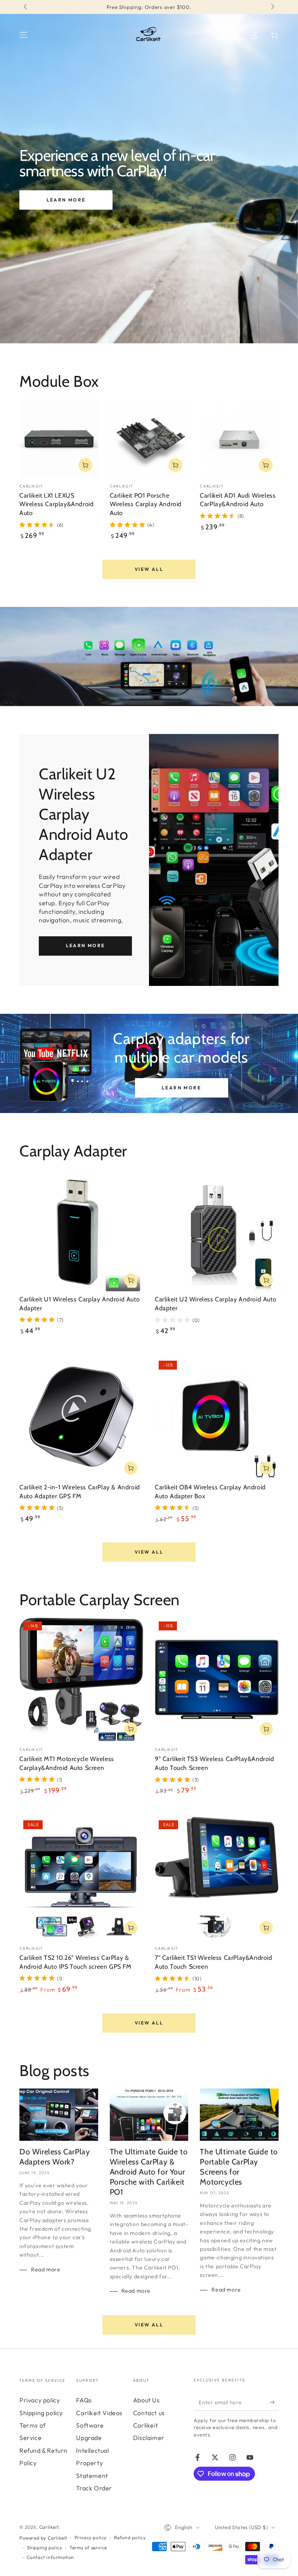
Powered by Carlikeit (43, 2538)
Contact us (149, 2413)
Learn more (66, 200)
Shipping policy (41, 2413)
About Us (146, 2400)
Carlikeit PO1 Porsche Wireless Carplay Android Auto (146, 504)
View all (149, 569)
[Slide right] (272, 7)
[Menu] (24, 35)
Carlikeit (49, 2527)
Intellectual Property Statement (92, 2463)
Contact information (50, 2557)
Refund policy (130, 2537)
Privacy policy (40, 2400)
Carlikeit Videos (99, 2413)
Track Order (94, 2488)
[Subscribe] (274, 2402)
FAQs (84, 2400)
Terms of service (88, 2548)
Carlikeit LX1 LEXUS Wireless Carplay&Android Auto (56, 504)
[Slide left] (26, 7)
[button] (234, 35)
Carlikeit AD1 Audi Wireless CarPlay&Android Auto (238, 500)
